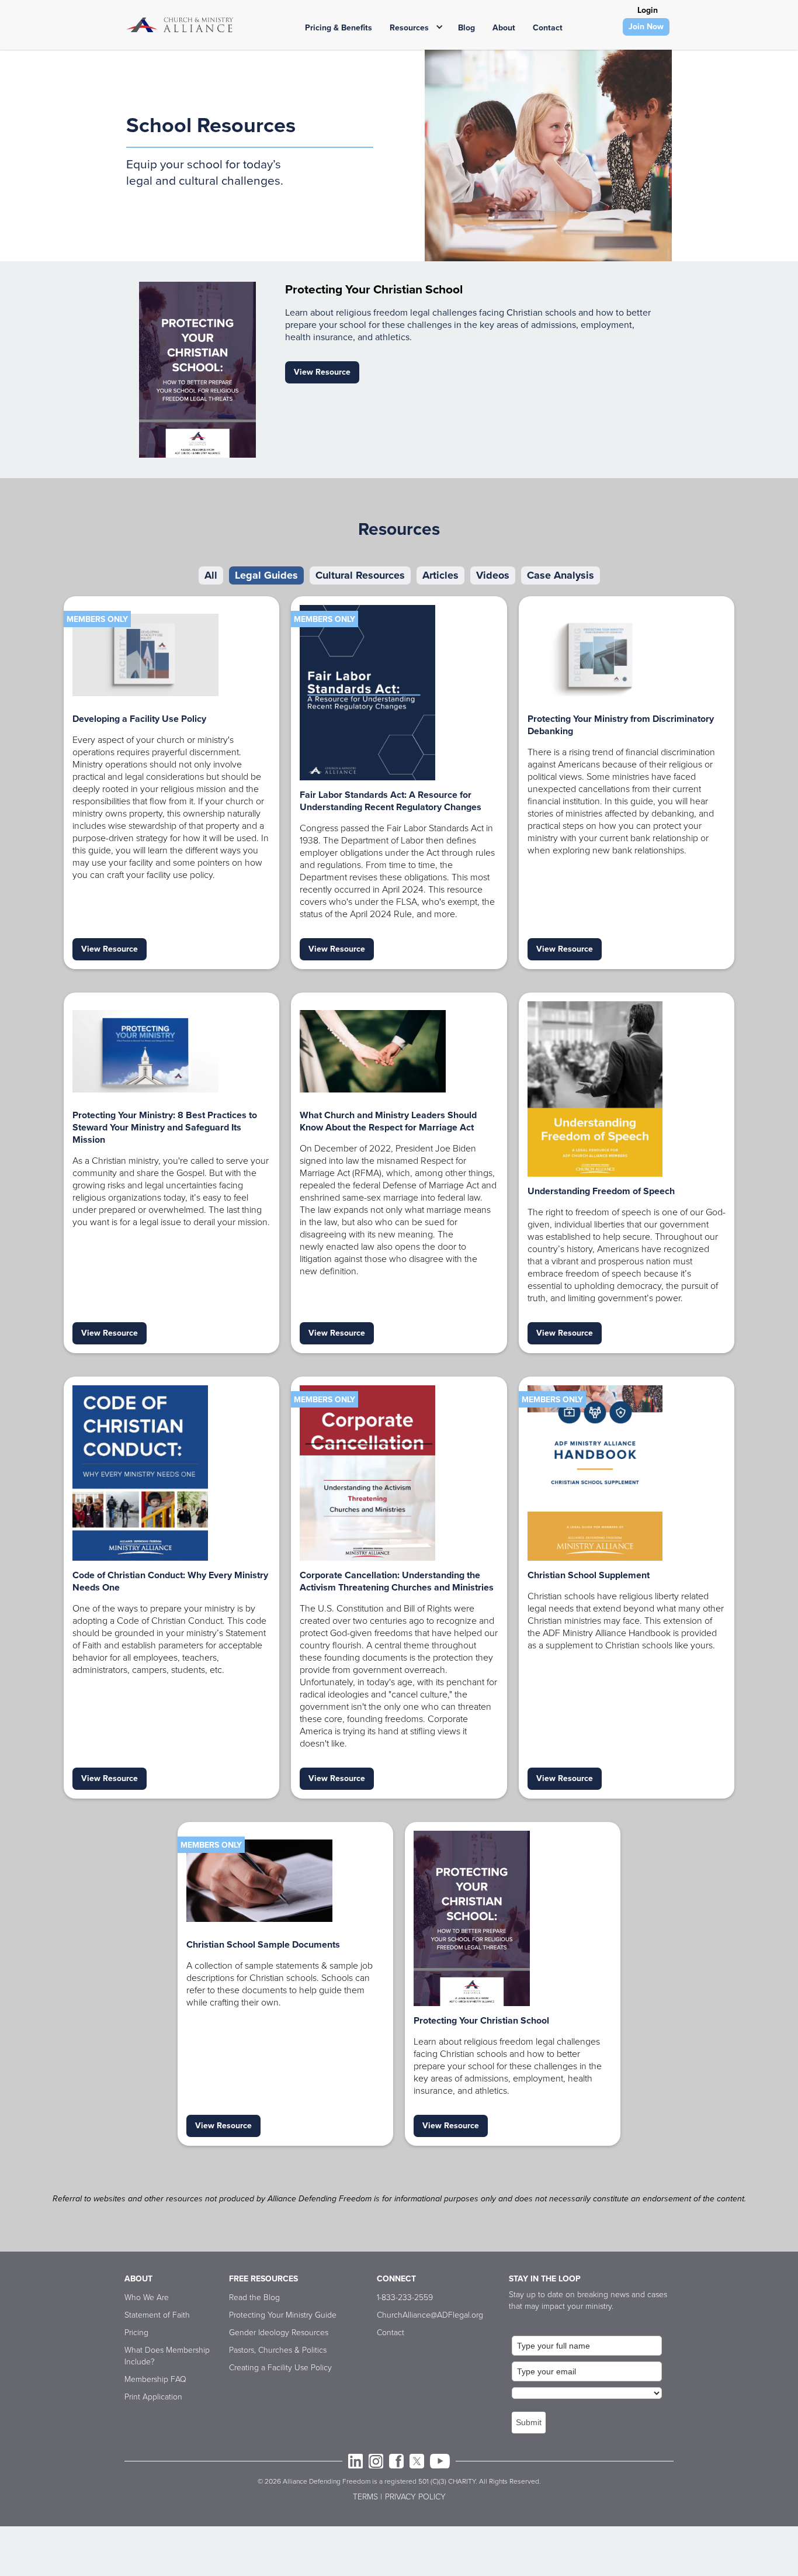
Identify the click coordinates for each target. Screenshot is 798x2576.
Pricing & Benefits (339, 28)
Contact (548, 28)
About (504, 28)
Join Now (646, 27)
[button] (412, 26)
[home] (180, 25)
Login (648, 10)
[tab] (211, 575)
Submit (529, 2422)
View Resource (322, 372)
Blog (466, 28)
